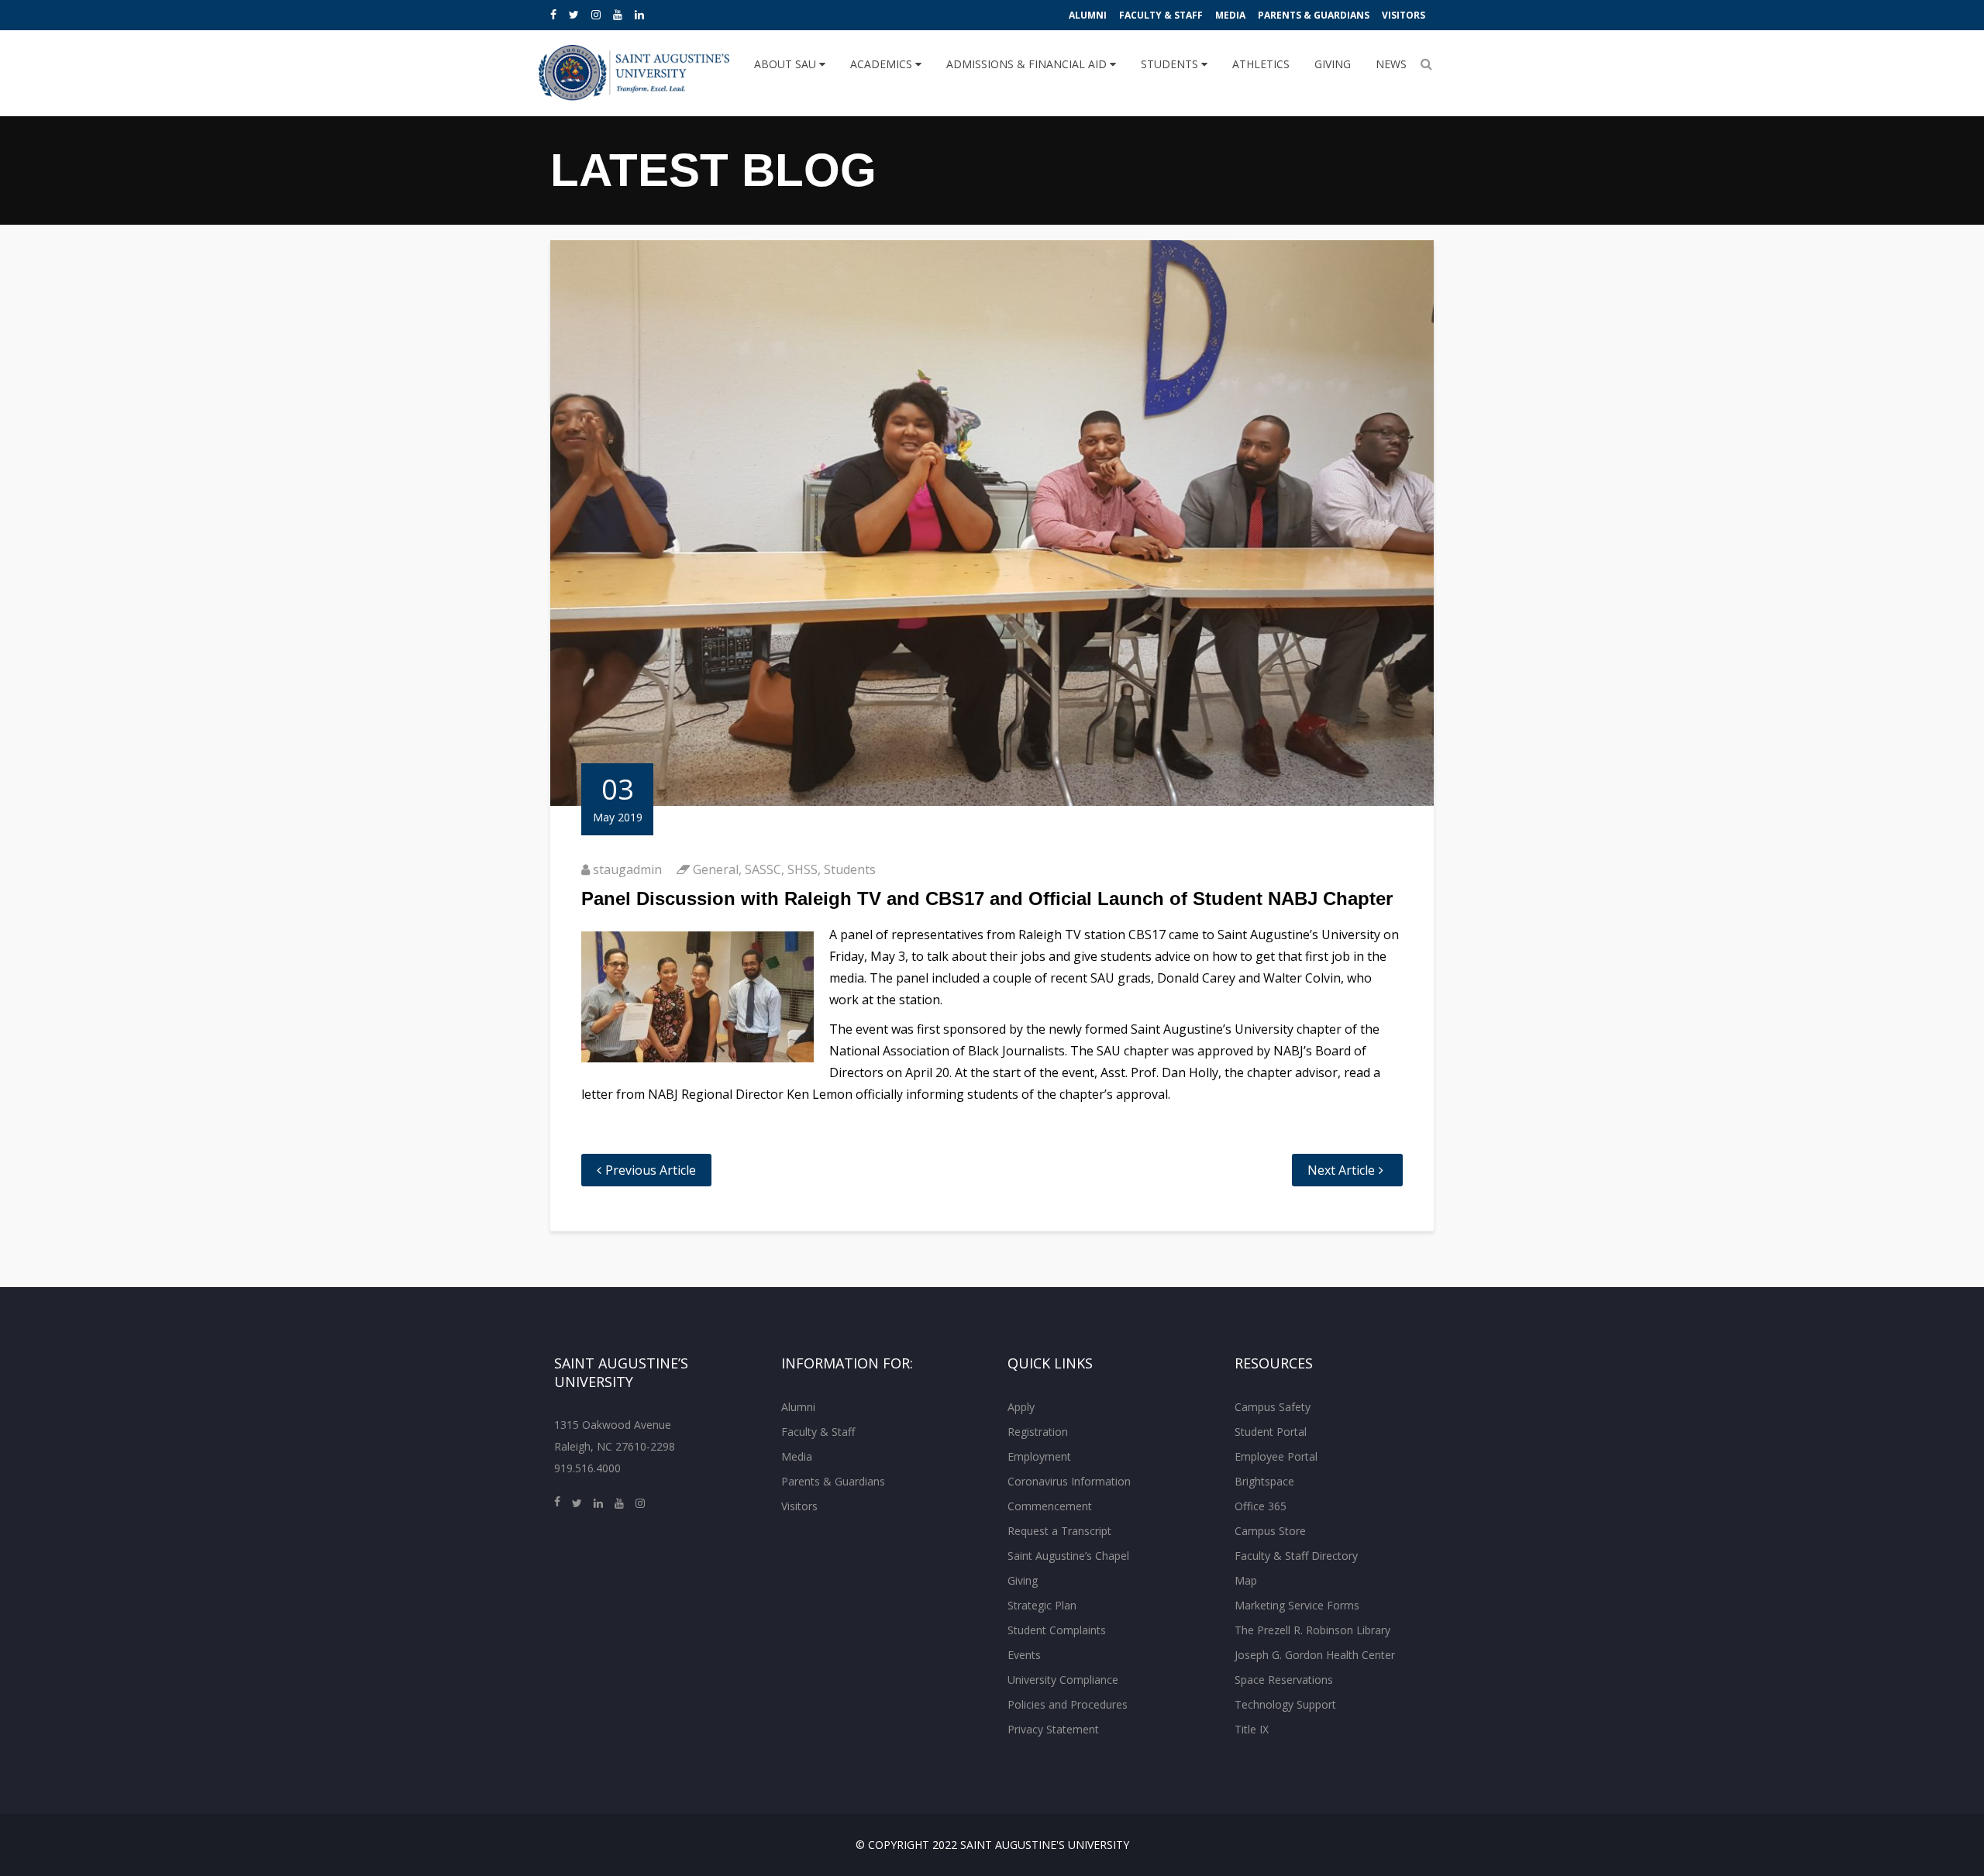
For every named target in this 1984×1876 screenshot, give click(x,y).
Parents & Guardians (1314, 15)
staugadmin (627, 869)
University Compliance (1063, 1680)
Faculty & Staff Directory (1296, 1556)
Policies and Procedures (1068, 1704)
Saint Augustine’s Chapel (1068, 1556)
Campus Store (1270, 1531)
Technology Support (1285, 1704)
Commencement (1050, 1506)
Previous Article (651, 1170)
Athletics (1261, 64)
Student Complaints (1057, 1630)
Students (1171, 64)
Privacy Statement (1053, 1729)
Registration (1038, 1432)
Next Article (1341, 1170)
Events (1024, 1655)
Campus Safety (1273, 1407)
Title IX (1252, 1729)
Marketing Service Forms (1297, 1605)
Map (1246, 1580)
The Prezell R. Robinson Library (1312, 1630)
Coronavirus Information (1069, 1481)
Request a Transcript (1059, 1531)
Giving (1333, 64)
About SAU (787, 64)
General (716, 869)
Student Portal (1271, 1432)
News (1391, 64)
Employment (1039, 1456)
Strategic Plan (1042, 1605)
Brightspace (1264, 1481)
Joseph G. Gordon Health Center (1315, 1655)
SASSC (763, 869)
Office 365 (1261, 1506)
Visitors (1404, 15)
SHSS (803, 869)
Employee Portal (1276, 1456)
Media (1230, 15)
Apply (1021, 1407)
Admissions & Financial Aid (1028, 64)
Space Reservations (1284, 1680)
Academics (883, 64)
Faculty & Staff (1161, 15)
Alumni (1088, 15)
